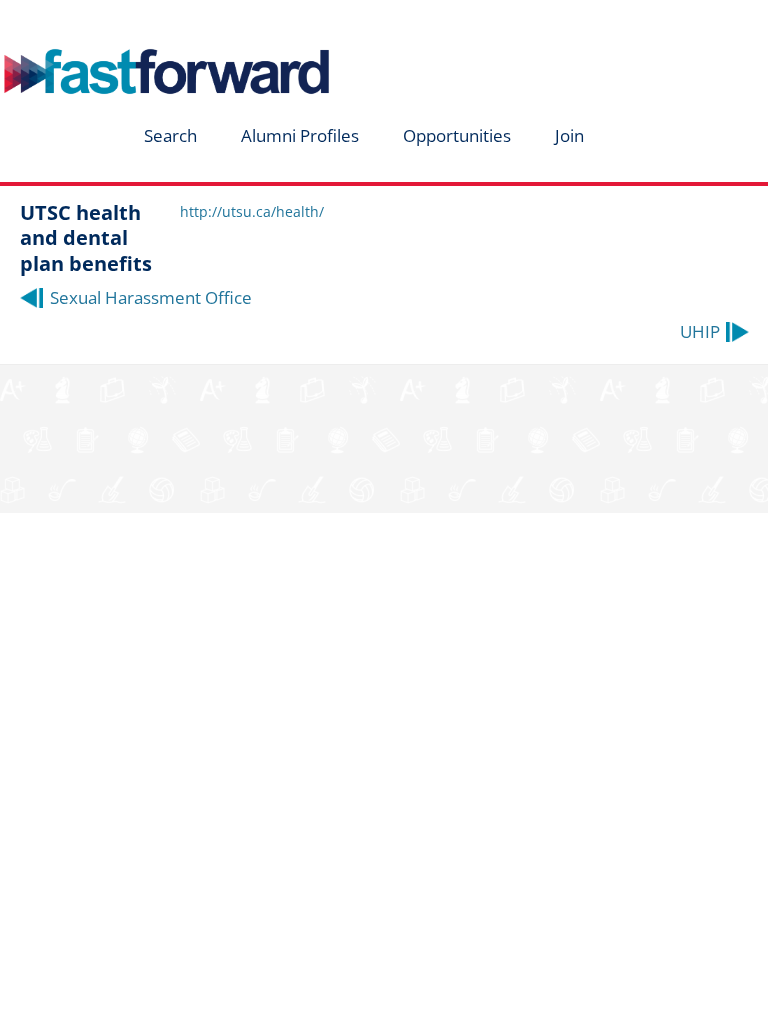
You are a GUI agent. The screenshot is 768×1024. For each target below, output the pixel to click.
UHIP (700, 331)
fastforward (136, 23)
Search (170, 135)
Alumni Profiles (300, 135)
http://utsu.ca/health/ (252, 211)
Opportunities (457, 135)
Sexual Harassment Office (151, 297)
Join (569, 135)
